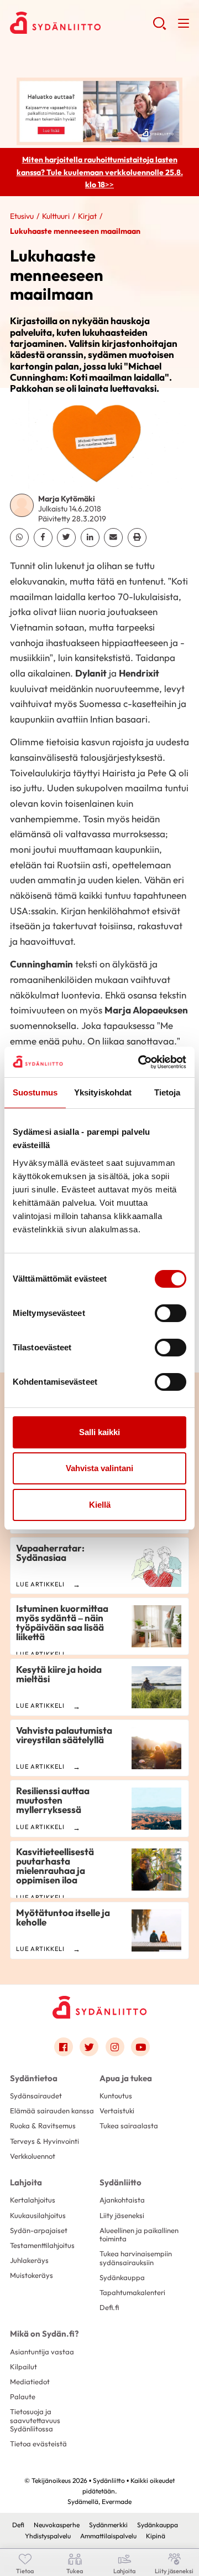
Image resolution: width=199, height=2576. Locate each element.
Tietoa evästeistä (38, 2444)
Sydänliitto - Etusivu (81, 23)
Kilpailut (23, 2367)
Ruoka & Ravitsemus (43, 2126)
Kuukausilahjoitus (38, 2215)
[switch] (171, 1313)
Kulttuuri (56, 216)
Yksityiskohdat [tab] (103, 1092)
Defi (18, 2525)
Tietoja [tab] (167, 1092)
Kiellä (100, 1505)
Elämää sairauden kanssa (52, 2111)
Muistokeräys (32, 2275)
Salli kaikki (99, 1432)
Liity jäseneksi (122, 2215)
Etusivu (22, 216)
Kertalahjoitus (33, 2200)
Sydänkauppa (122, 2277)
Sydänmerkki (108, 2525)
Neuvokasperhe (57, 2525)
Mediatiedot (30, 2382)
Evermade (117, 2501)
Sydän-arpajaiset (39, 2230)
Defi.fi (109, 2307)
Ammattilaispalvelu (108, 2536)
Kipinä (156, 2536)
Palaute (23, 2396)
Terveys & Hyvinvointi (44, 2141)
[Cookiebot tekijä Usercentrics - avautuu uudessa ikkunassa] (140, 1062)
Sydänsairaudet (36, 2096)
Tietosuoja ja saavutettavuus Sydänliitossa (35, 2420)
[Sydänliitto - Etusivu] (99, 2007)
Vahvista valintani (99, 1468)
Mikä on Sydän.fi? (44, 2334)
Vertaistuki (117, 2111)
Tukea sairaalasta (129, 2126)
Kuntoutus (116, 2096)
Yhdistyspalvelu (48, 2536)
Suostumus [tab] (35, 1092)
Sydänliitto (121, 2182)
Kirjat (87, 216)
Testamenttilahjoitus (42, 2245)
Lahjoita (26, 2182)
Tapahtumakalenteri (132, 2292)
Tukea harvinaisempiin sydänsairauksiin (136, 2258)
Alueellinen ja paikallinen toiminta (139, 2234)
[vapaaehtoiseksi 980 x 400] (99, 110)
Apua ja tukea (126, 2078)
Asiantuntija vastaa (42, 2352)
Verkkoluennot (33, 2156)
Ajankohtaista (122, 2200)
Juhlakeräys (29, 2260)
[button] (159, 28)
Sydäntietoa (34, 2078)
